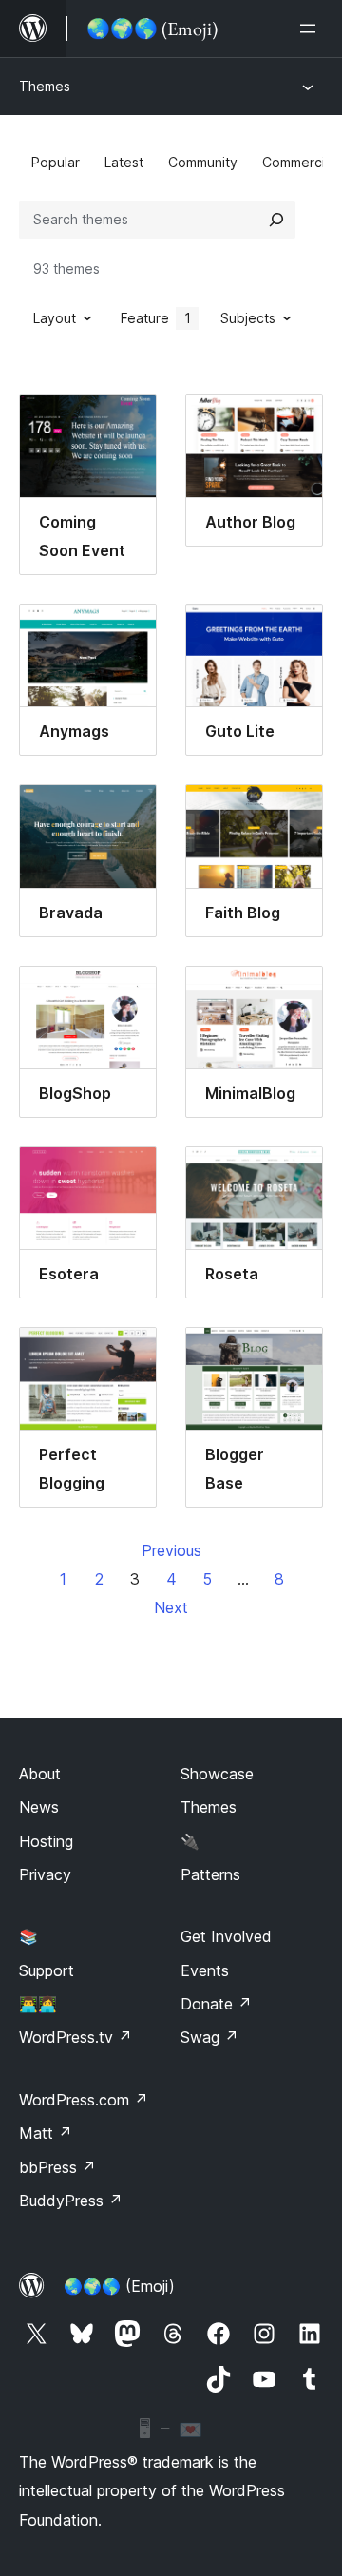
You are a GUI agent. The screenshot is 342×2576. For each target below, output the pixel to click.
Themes (45, 86)
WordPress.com (84, 2100)
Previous (171, 1550)
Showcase (217, 1774)
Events (205, 1970)
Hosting (46, 1841)
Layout (55, 318)
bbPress (57, 2167)
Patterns (210, 1874)
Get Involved (226, 1936)
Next (171, 1607)
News (39, 1807)
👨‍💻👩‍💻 (38, 2004)
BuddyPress (71, 2201)
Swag (209, 2037)
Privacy (45, 1874)
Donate (216, 2004)
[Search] (276, 220)
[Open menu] (312, 29)
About (40, 1774)
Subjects (248, 318)
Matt (46, 2133)
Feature (156, 318)
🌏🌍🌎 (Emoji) (119, 2286)
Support (47, 1970)
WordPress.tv (76, 2037)
